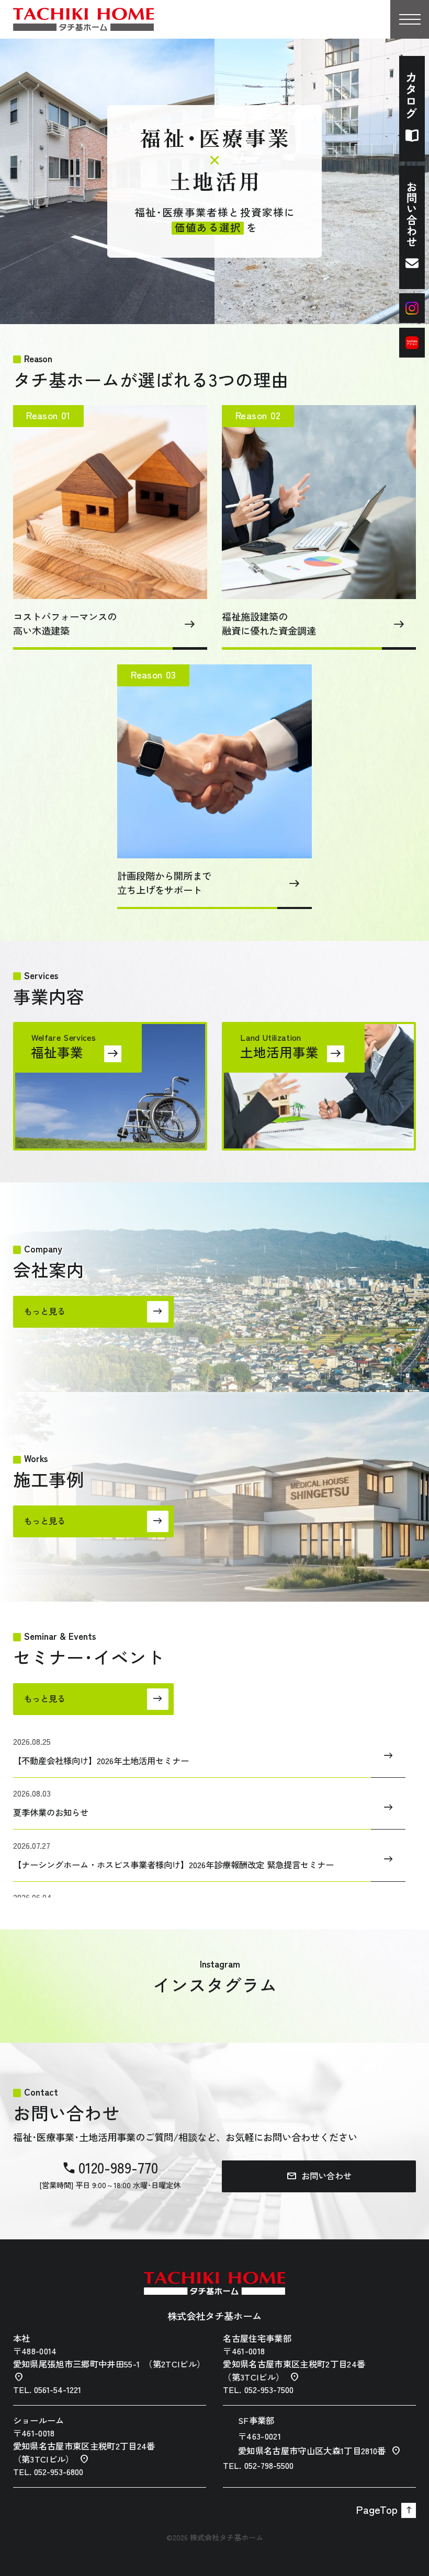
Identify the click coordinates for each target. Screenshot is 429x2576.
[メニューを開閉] (410, 19)
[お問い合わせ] (412, 227)
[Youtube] (412, 343)
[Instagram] (412, 308)
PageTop (384, 2510)
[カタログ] (412, 109)
